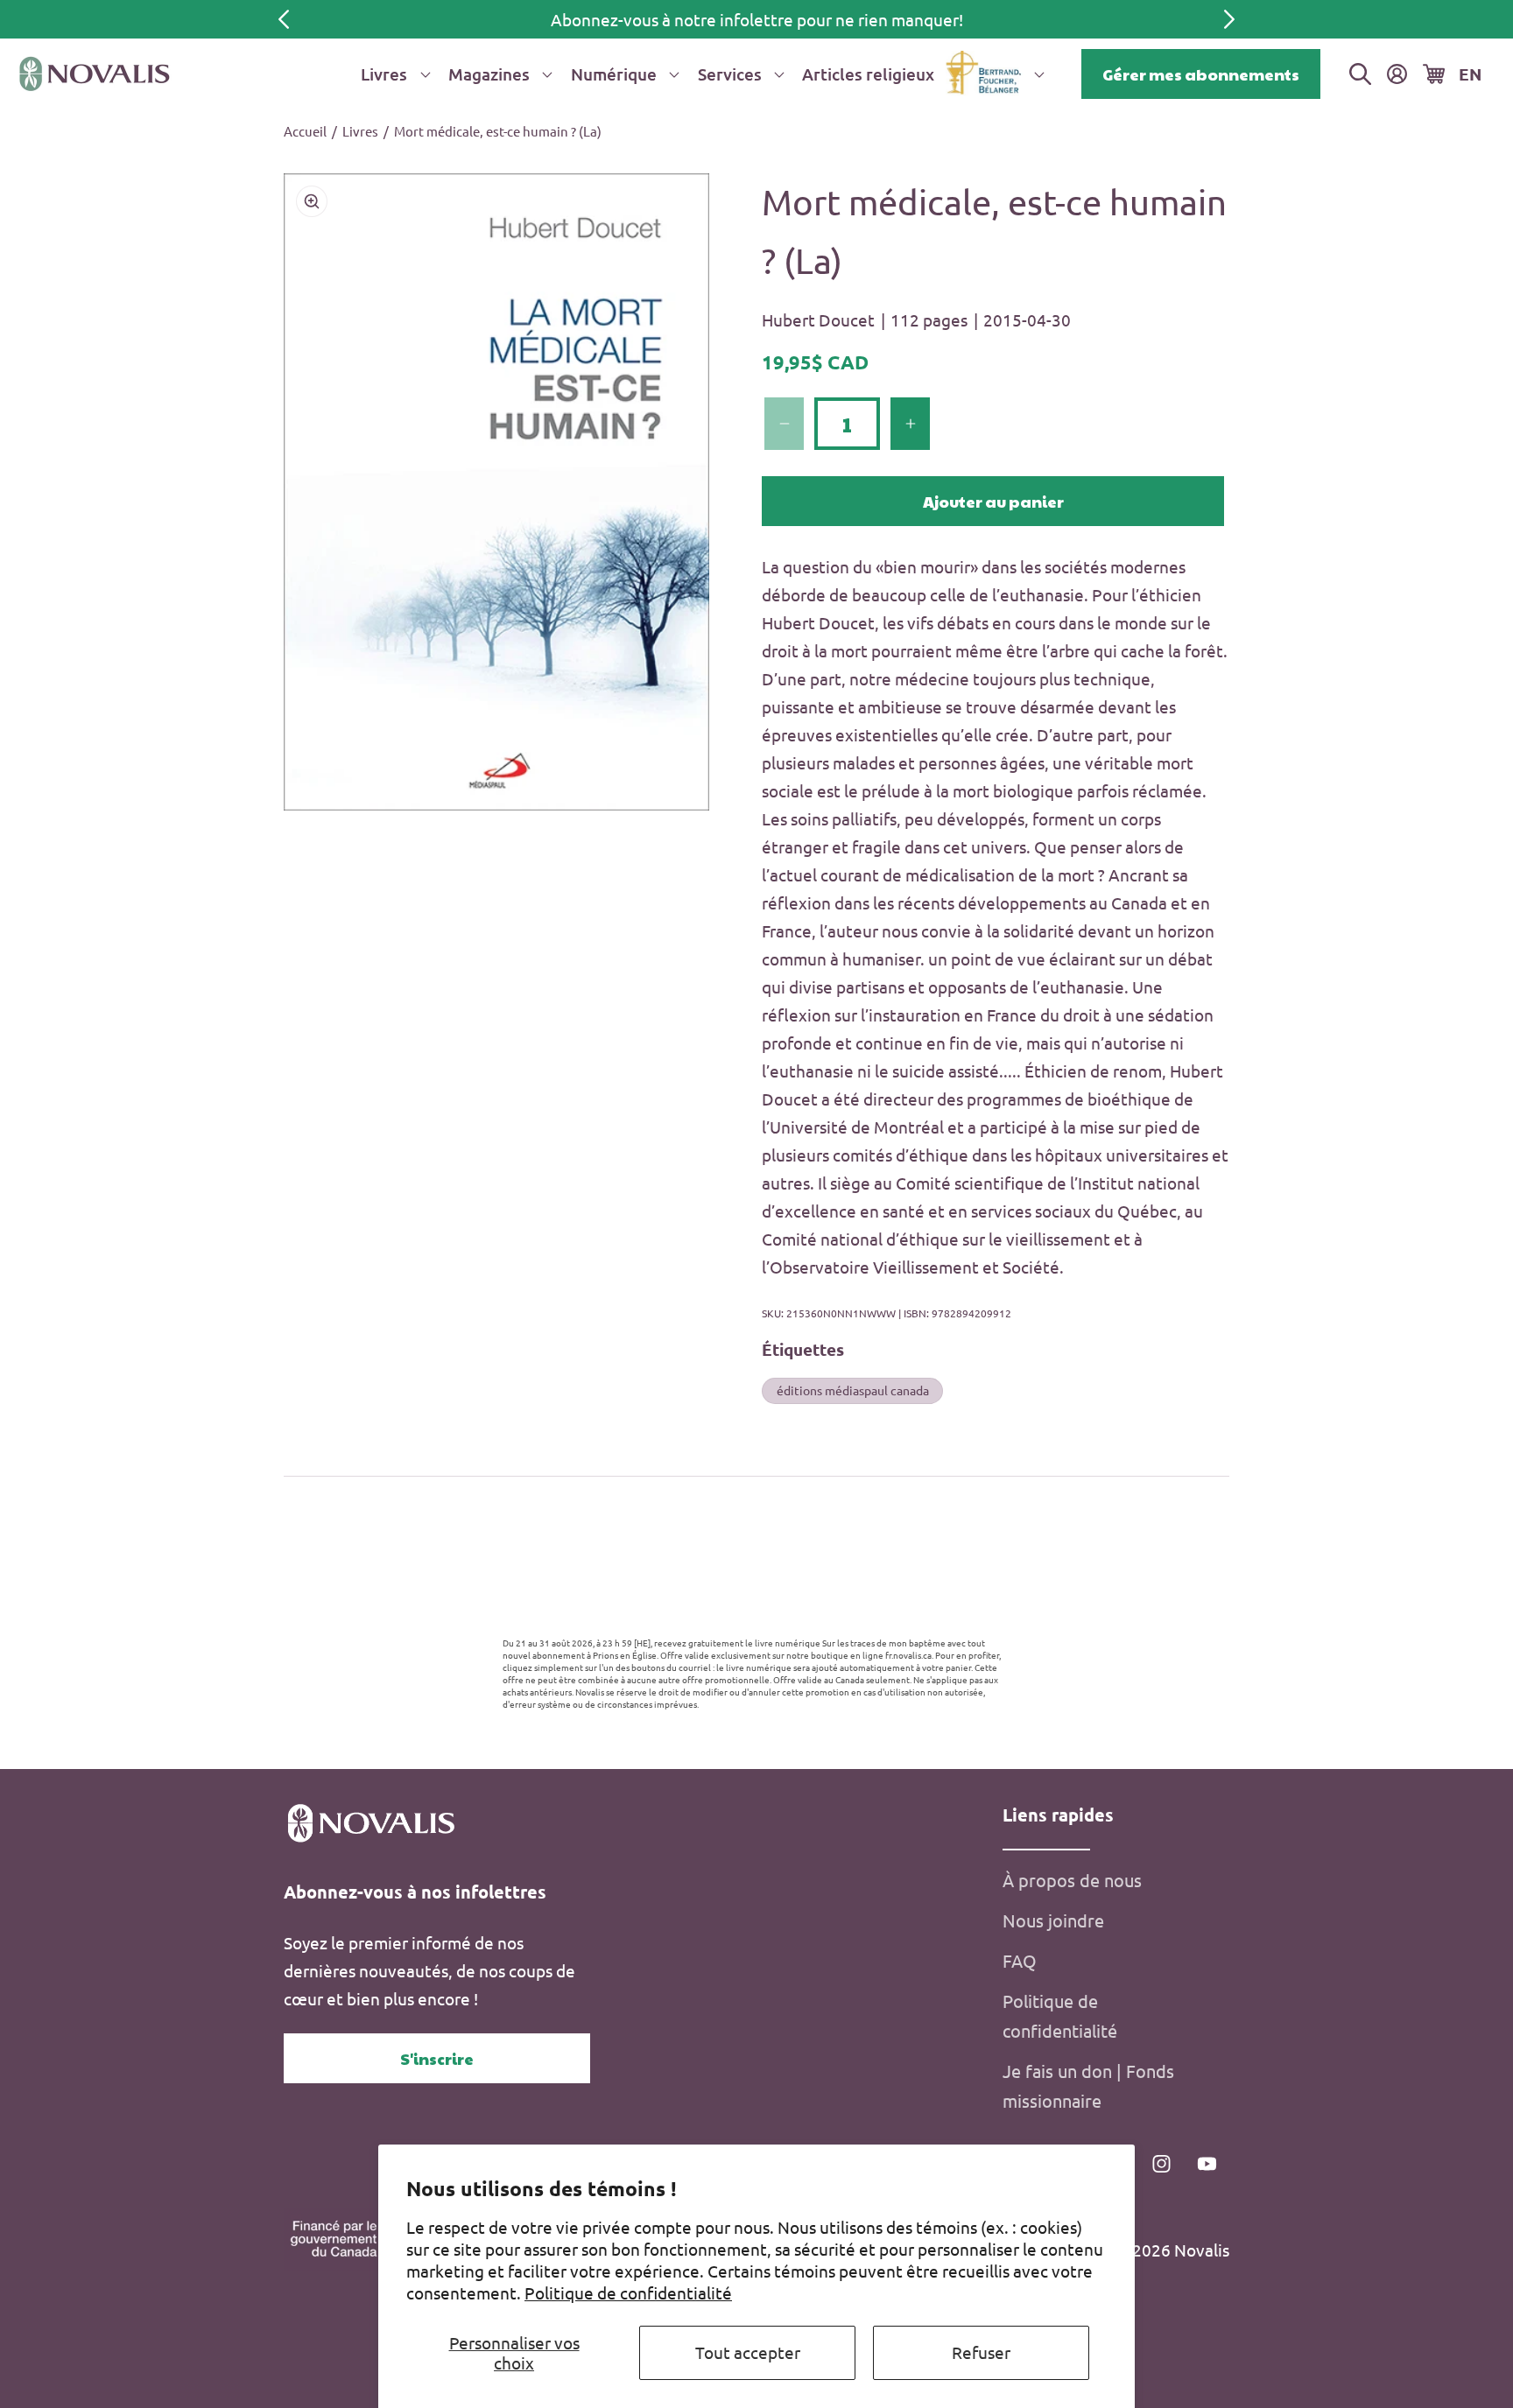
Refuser (981, 2352)
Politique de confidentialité (628, 2292)
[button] (392, 74)
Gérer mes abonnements (1201, 74)
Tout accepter (748, 2352)
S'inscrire (437, 2058)
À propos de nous (1072, 1880)
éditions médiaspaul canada (853, 1390)
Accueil (305, 131)
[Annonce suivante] (1229, 19)
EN (1470, 74)
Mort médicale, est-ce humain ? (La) (498, 131)
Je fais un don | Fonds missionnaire (1088, 2085)
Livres (360, 131)
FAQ (1020, 1960)
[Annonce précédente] (284, 19)
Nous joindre (1053, 1920)
